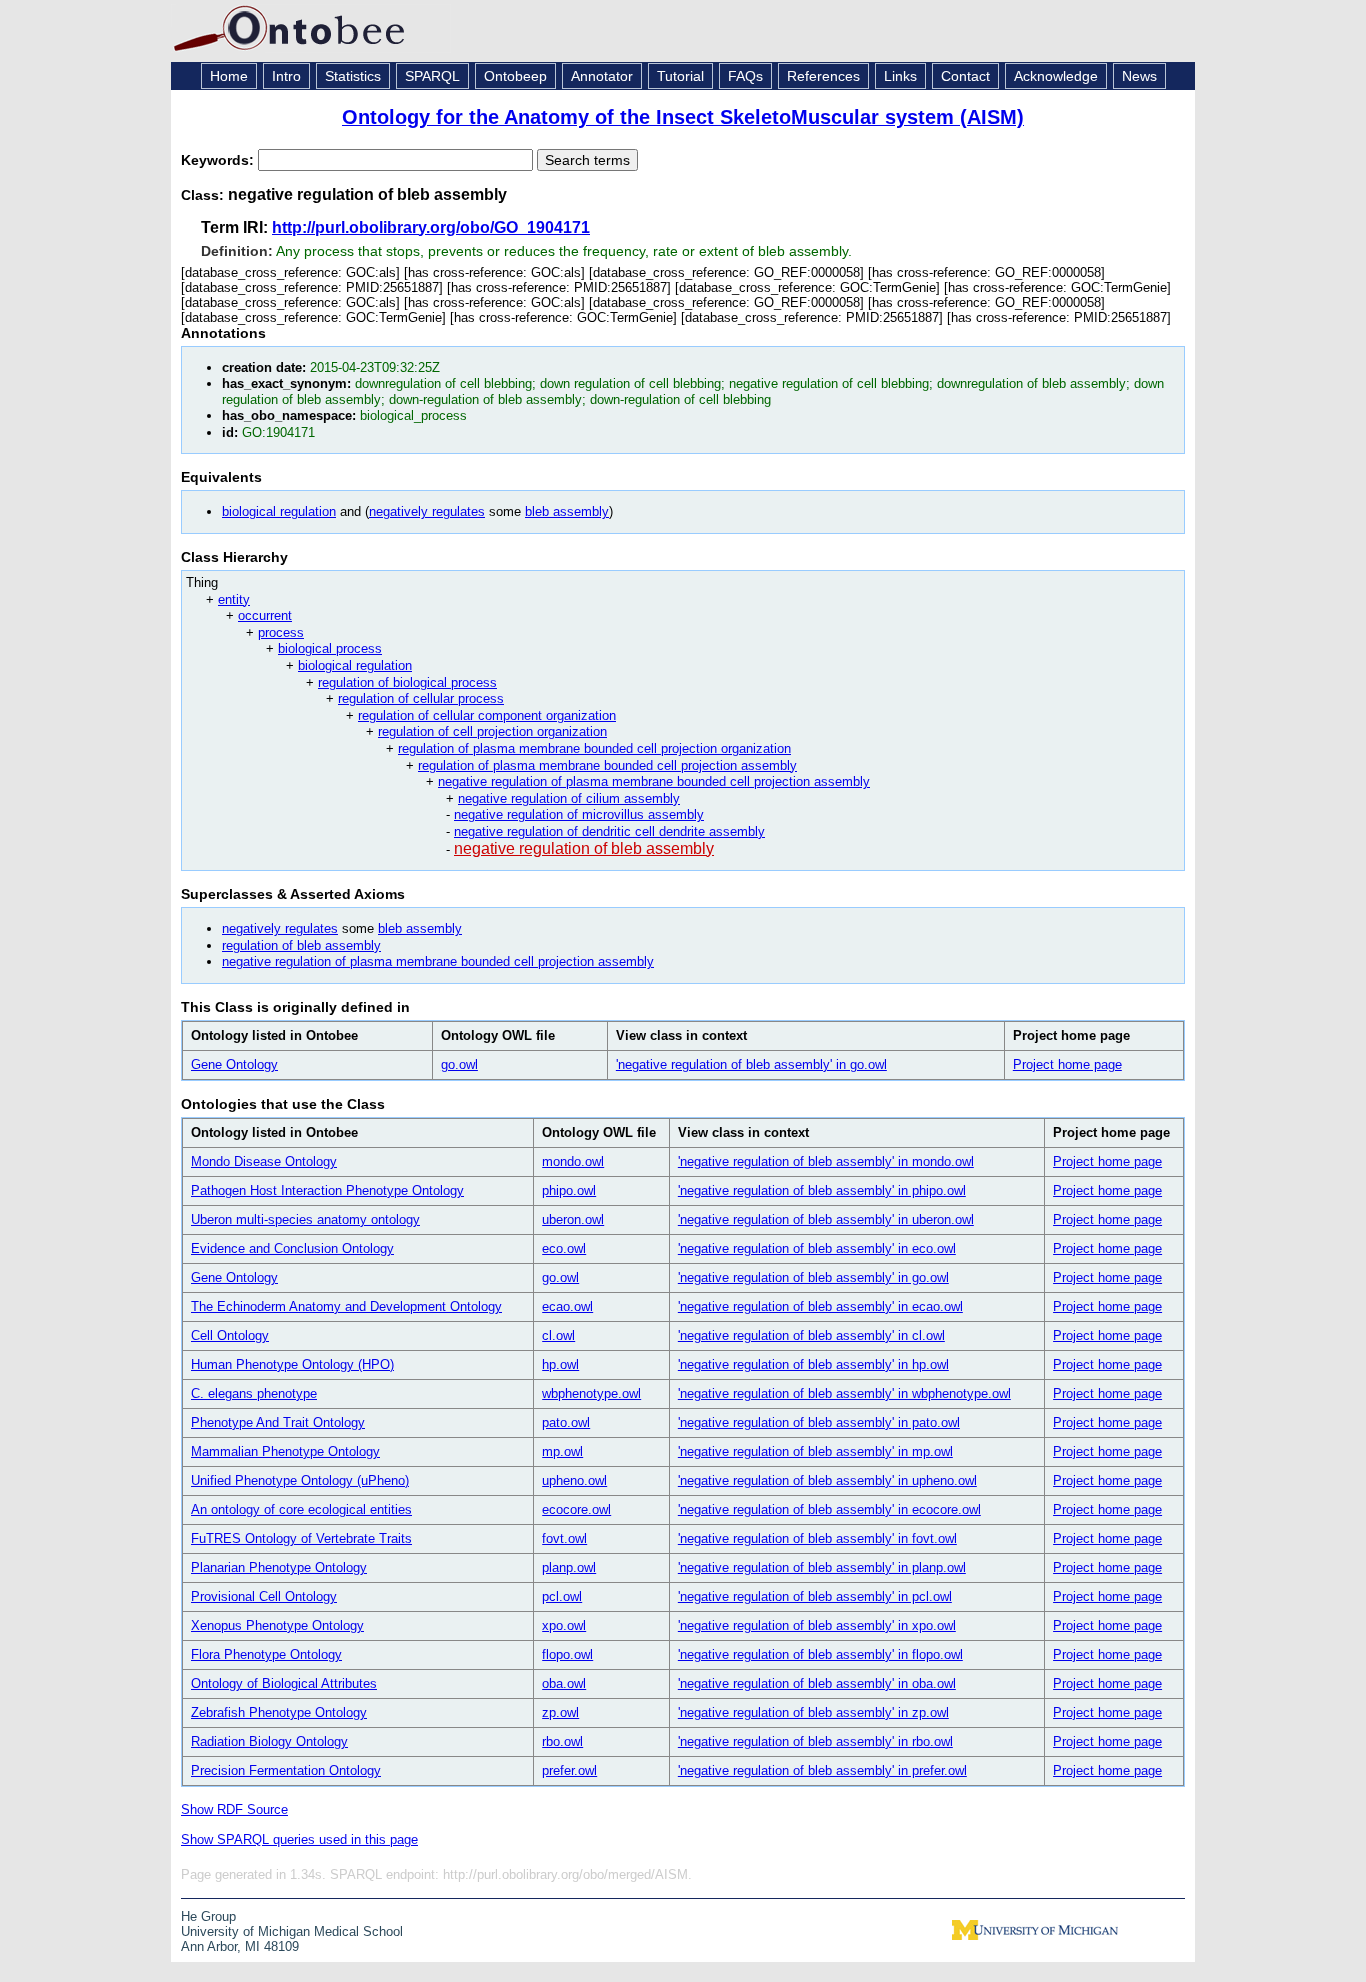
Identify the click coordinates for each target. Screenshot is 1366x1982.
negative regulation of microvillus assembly (579, 814)
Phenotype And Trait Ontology (278, 1422)
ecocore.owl (576, 1509)
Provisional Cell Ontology (264, 1596)
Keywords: (219, 160)
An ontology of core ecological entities (301, 1509)
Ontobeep (515, 76)
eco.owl (564, 1248)
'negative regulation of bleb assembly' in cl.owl (811, 1335)
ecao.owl (567, 1306)
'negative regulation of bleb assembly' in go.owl (751, 1064)
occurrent (265, 615)
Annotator (602, 76)
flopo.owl (567, 1654)
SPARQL (432, 76)
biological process (330, 648)
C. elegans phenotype (254, 1393)
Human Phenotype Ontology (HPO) (292, 1364)
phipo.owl (569, 1190)
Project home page (1067, 1064)
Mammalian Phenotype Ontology (285, 1451)
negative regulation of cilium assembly (569, 798)
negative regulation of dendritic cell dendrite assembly (609, 831)
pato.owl (566, 1422)
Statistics (353, 76)
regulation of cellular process (421, 698)
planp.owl (569, 1567)
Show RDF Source (234, 1809)
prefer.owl (569, 1770)
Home (229, 76)
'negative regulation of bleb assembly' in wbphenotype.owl (844, 1393)
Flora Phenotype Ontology (266, 1654)
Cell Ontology (230, 1335)
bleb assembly (567, 511)
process (281, 632)
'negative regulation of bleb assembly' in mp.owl (815, 1451)
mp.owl (562, 1451)
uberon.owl (573, 1219)
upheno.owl (574, 1480)
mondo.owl (573, 1161)
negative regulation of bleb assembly (584, 848)
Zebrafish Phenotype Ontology (279, 1712)
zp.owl (560, 1712)
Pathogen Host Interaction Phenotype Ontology (327, 1190)
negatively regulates (427, 511)
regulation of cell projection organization (492, 731)
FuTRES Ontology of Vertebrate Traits (301, 1538)
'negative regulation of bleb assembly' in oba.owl (817, 1683)
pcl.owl (562, 1596)
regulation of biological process (407, 682)
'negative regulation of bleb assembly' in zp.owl (813, 1712)
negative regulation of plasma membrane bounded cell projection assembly (654, 781)
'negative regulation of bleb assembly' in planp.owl (822, 1567)
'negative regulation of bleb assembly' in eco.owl (817, 1248)
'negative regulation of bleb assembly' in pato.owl (819, 1422)
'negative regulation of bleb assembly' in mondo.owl (826, 1161)
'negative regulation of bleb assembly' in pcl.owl (815, 1596)
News (1139, 76)
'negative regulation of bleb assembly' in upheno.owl (827, 1480)
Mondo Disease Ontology (264, 1161)
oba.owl (564, 1683)
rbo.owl (562, 1741)
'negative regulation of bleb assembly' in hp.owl (813, 1364)
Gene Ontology (234, 1064)
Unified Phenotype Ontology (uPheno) (300, 1480)
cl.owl (558, 1335)
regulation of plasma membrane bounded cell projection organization (594, 748)
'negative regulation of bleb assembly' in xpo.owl (817, 1625)
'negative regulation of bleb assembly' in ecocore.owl (829, 1509)
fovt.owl (564, 1538)
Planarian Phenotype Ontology (279, 1567)
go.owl (459, 1064)
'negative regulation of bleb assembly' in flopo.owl (820, 1654)
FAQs (745, 76)
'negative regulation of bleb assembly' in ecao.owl (820, 1306)
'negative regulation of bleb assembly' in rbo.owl (815, 1741)
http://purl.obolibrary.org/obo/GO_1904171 (431, 227)
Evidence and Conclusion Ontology (292, 1248)
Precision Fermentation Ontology (286, 1770)
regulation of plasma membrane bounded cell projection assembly (607, 765)
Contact (965, 76)
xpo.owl (564, 1625)
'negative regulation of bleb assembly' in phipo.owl (822, 1190)
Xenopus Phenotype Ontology (277, 1625)
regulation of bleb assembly (301, 945)
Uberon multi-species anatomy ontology (305, 1219)
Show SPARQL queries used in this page (299, 1839)
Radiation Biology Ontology (269, 1741)
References (823, 76)
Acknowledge (1056, 76)
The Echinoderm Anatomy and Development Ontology (346, 1306)
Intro (286, 76)
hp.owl (560, 1364)
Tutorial (680, 76)
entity (234, 599)
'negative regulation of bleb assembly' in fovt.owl (817, 1538)
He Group (208, 1916)
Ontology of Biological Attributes (284, 1683)
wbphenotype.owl (591, 1393)
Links (900, 76)
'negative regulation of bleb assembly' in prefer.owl (822, 1770)
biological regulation (279, 511)
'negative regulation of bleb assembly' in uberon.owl (826, 1219)
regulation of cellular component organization (487, 715)
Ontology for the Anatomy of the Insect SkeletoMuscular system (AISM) (683, 117)
